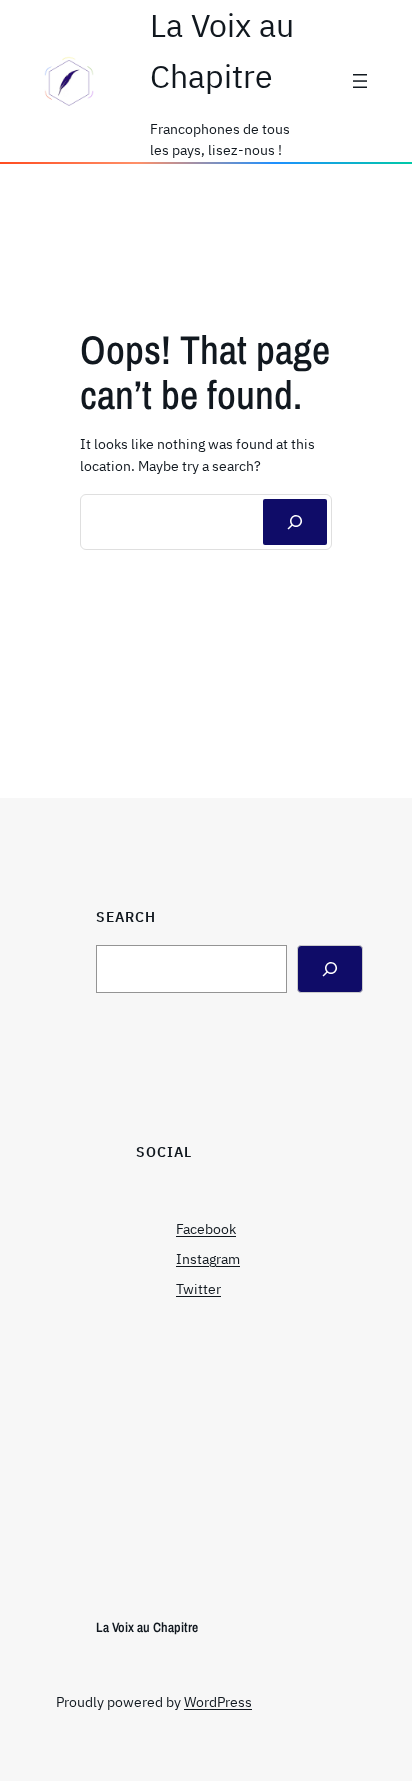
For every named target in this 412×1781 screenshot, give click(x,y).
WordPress (218, 1702)
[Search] (330, 969)
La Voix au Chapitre (147, 1627)
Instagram (208, 1259)
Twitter (198, 1289)
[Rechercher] (295, 522)
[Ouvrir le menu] (360, 81)
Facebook (206, 1229)
